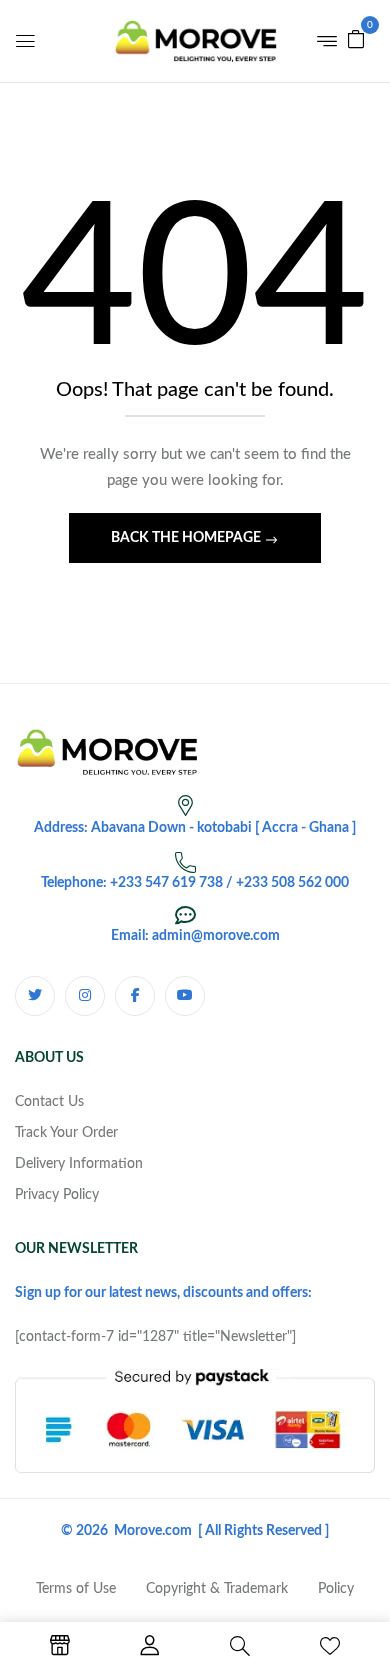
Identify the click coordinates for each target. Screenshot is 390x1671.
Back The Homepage (187, 538)
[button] (356, 39)
